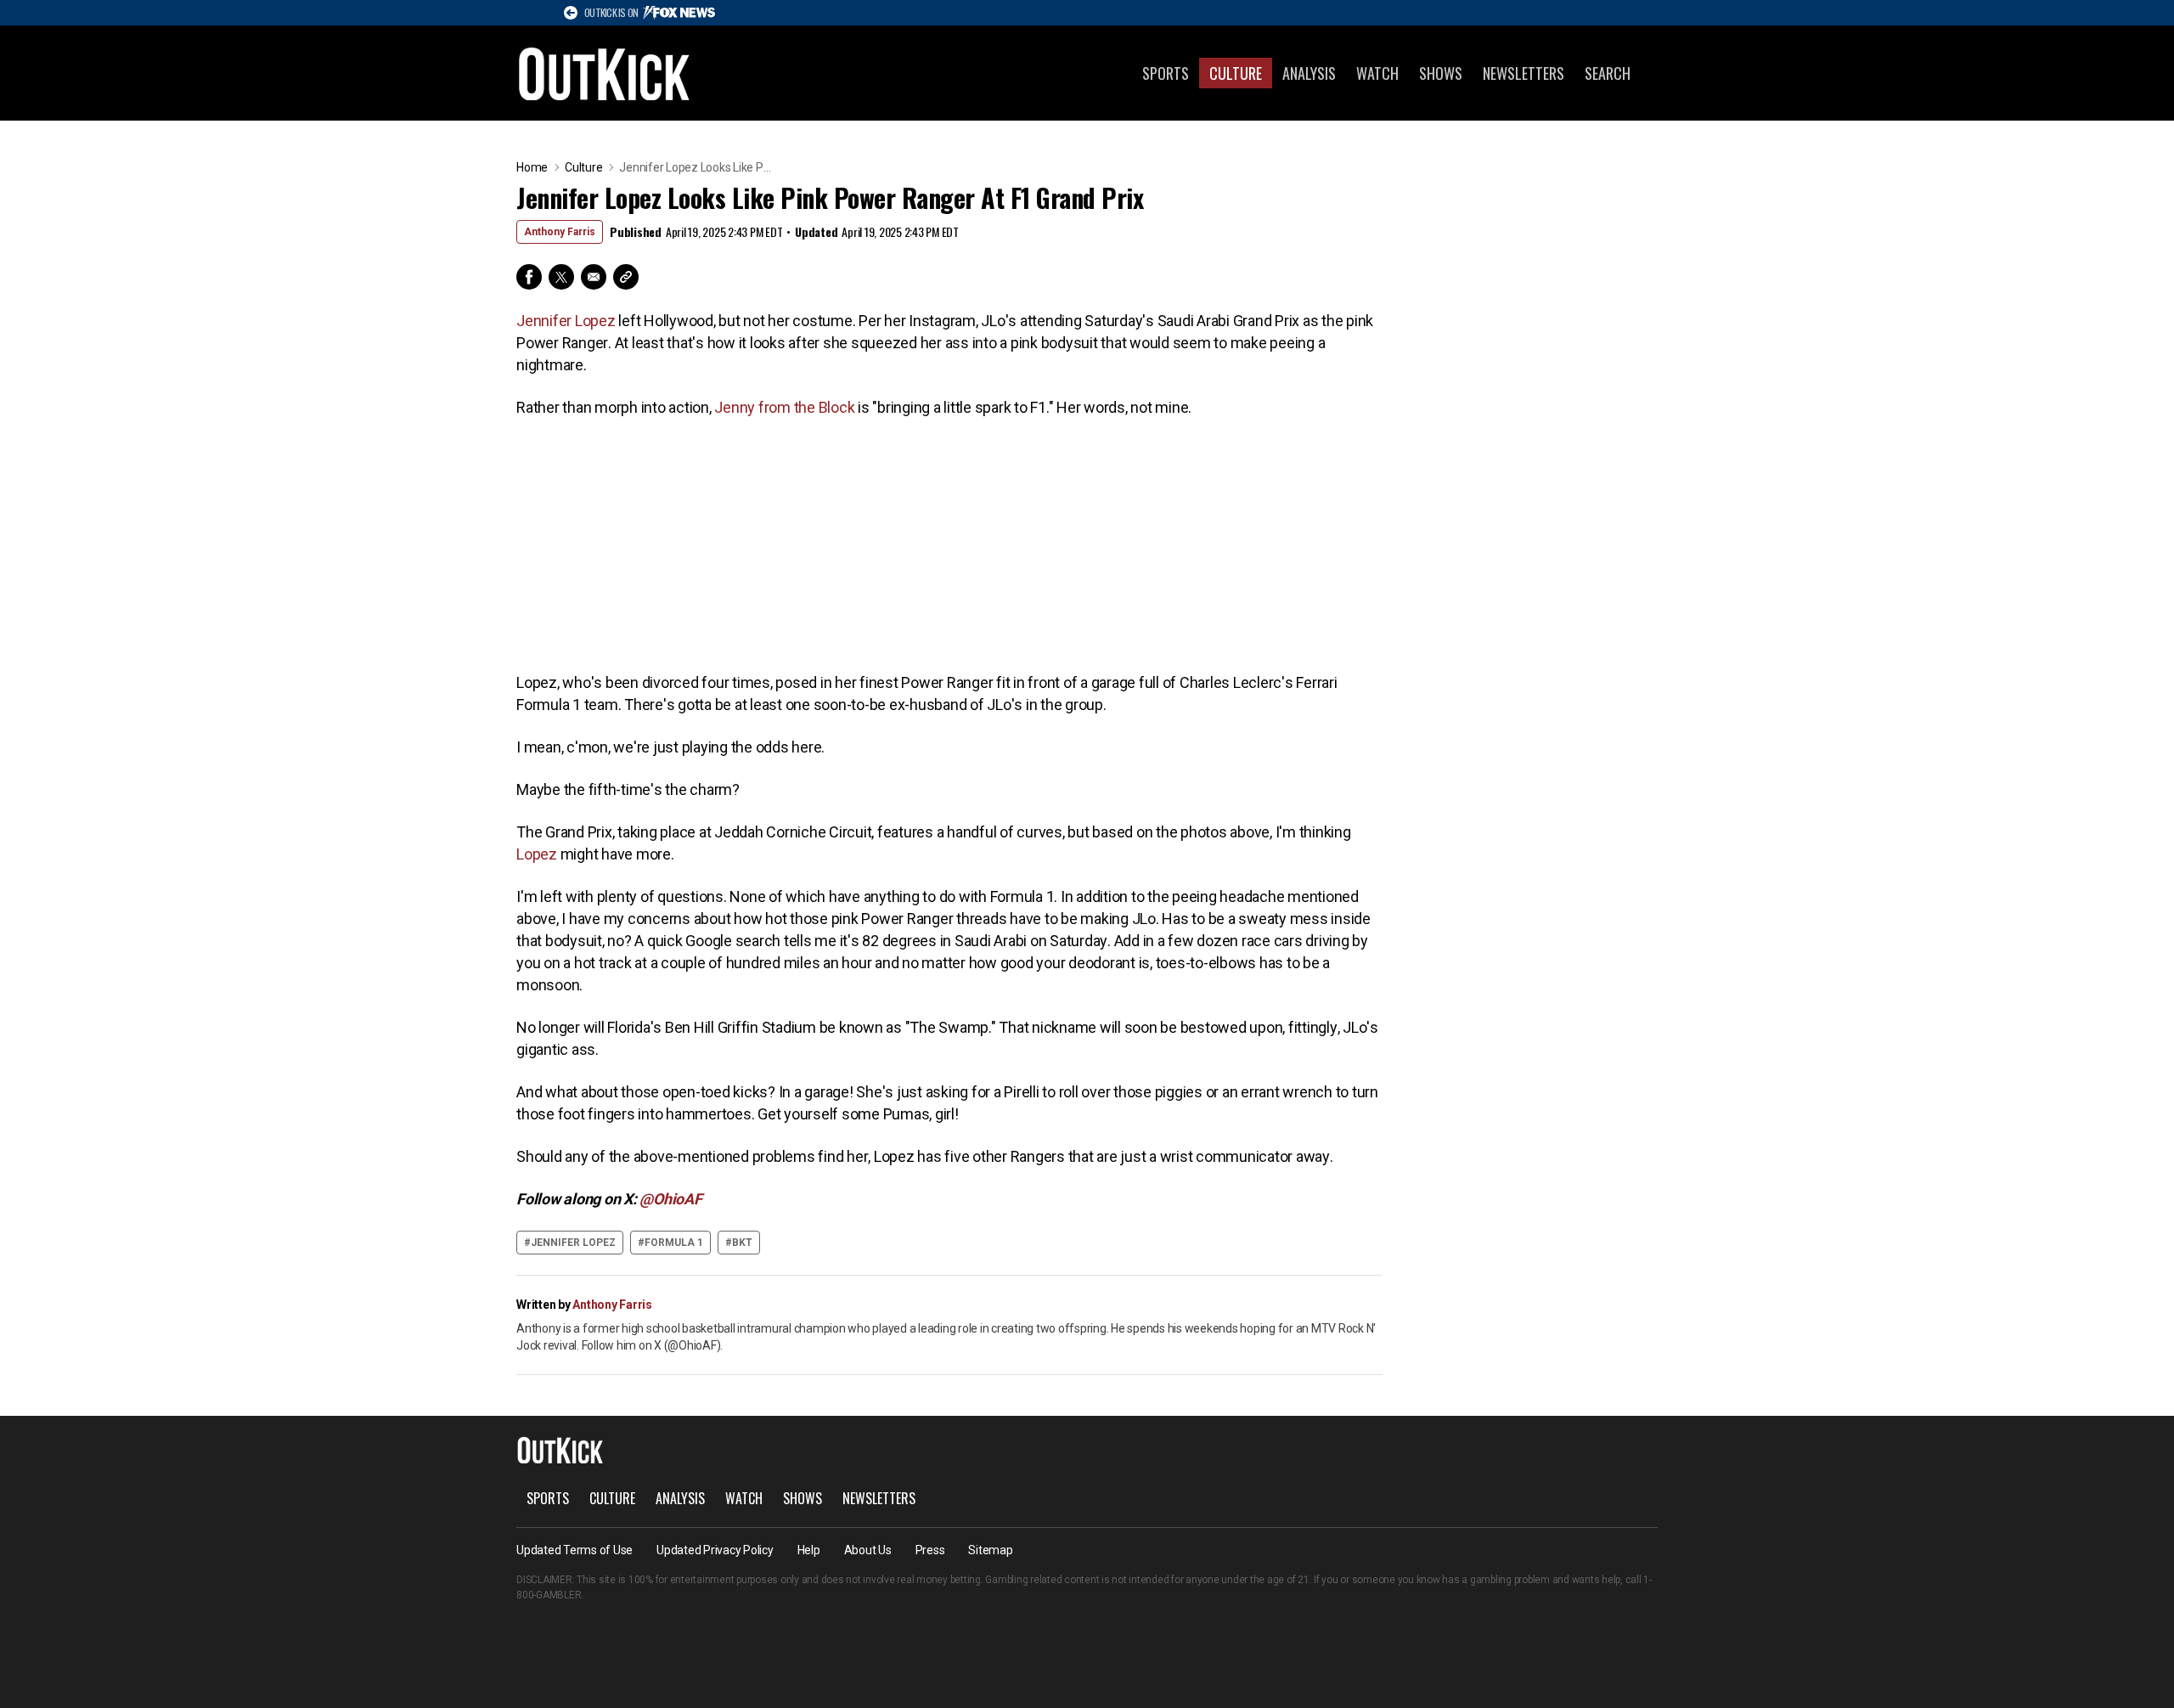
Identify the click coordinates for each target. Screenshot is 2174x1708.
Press (930, 1550)
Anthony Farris (560, 232)
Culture (1236, 73)
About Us (868, 1550)
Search (1608, 73)
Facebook (529, 277)
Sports (1166, 73)
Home (532, 167)
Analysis (1309, 73)
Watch (1377, 73)
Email (594, 277)
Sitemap (990, 1550)
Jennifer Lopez (566, 321)
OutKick (605, 73)
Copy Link (626, 277)
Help (809, 1550)
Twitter (561, 277)
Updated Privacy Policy (715, 1550)
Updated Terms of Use (574, 1550)
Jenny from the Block (784, 407)
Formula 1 (674, 1243)
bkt (742, 1243)
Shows (1441, 73)
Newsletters (1523, 73)
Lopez (537, 854)
